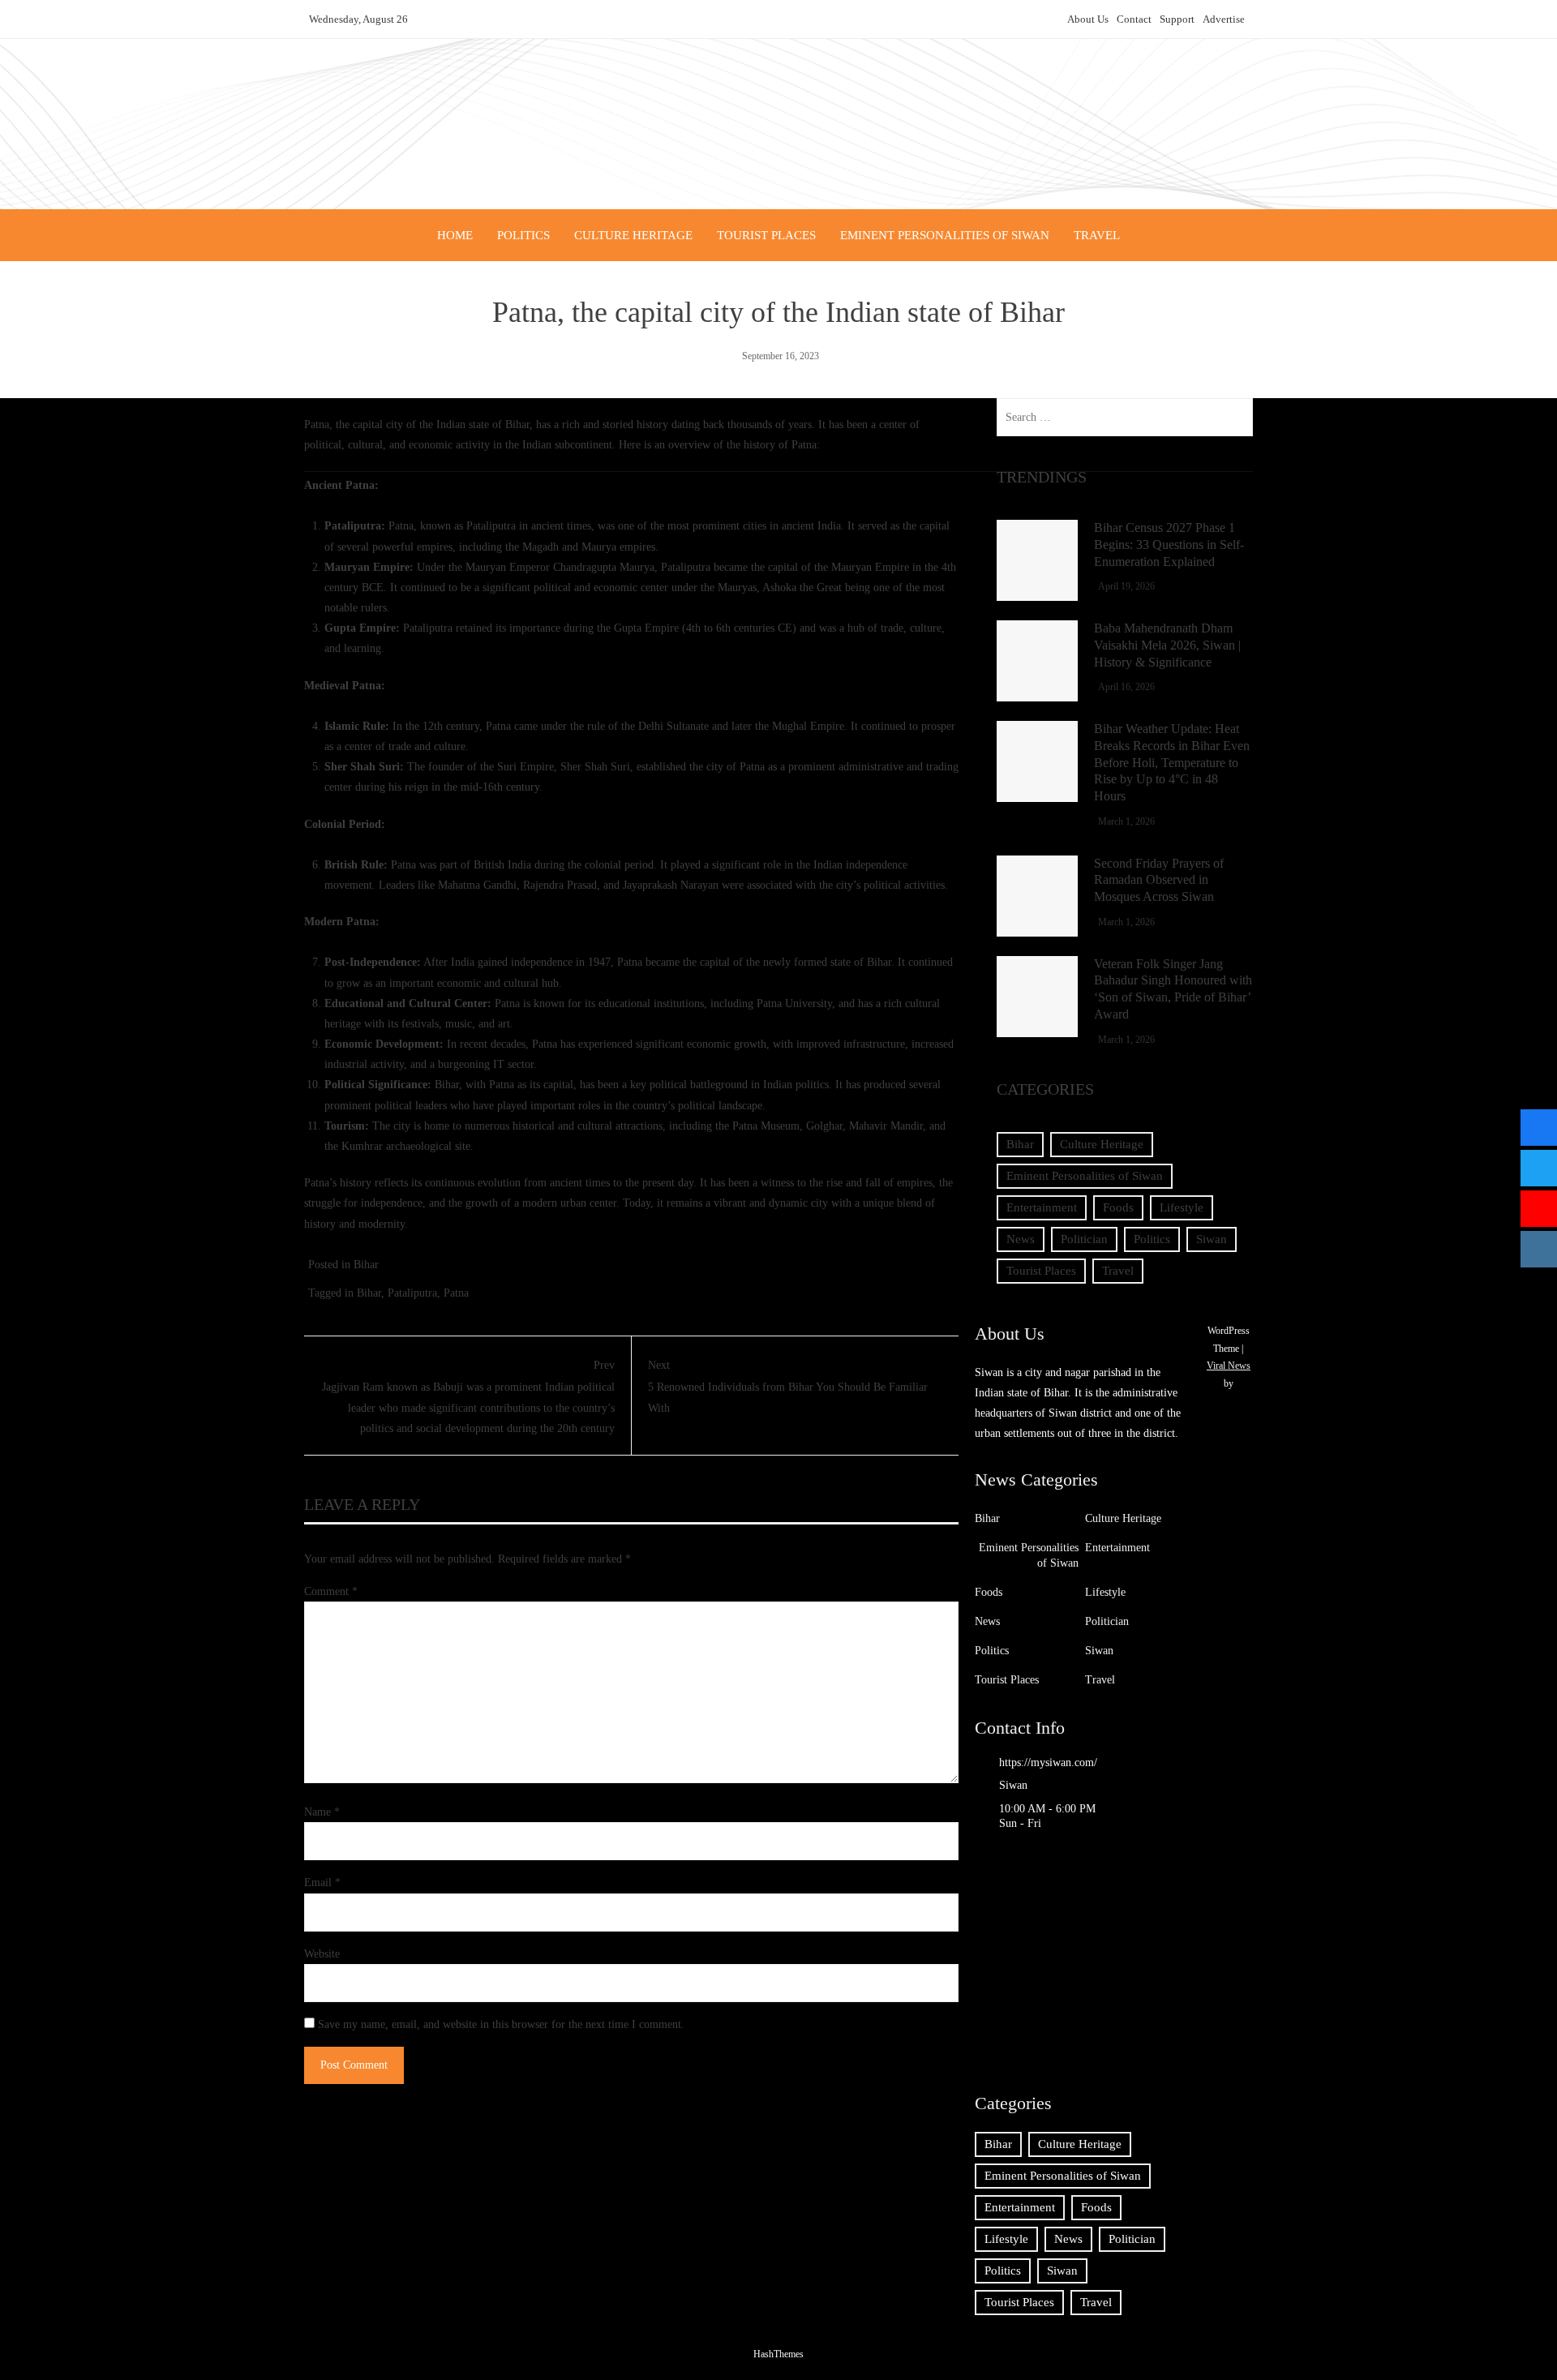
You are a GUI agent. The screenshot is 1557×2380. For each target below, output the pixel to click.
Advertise (1224, 19)
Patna (456, 1293)
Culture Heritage (633, 235)
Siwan (1212, 1239)
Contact (1134, 19)
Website (322, 1954)
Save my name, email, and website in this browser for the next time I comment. (501, 2024)
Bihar (366, 1265)
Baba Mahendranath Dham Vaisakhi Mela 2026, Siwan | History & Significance (1167, 645)
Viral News (1229, 1366)
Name (322, 1812)
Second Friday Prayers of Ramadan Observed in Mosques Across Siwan (1159, 880)
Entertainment (1042, 1207)
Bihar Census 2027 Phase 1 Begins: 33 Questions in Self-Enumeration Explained (1169, 545)
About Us (1088, 19)
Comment (331, 1591)
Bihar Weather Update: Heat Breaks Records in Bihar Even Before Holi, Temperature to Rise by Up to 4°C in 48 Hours (1172, 762)
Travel (1097, 235)
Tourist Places (766, 235)
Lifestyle (1182, 1207)
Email (322, 1883)
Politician (1084, 1239)
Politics (523, 235)
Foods (1118, 1207)
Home (455, 235)
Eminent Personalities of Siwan (945, 235)
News (1021, 1239)
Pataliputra (412, 1293)
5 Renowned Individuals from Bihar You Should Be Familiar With (788, 1386)
